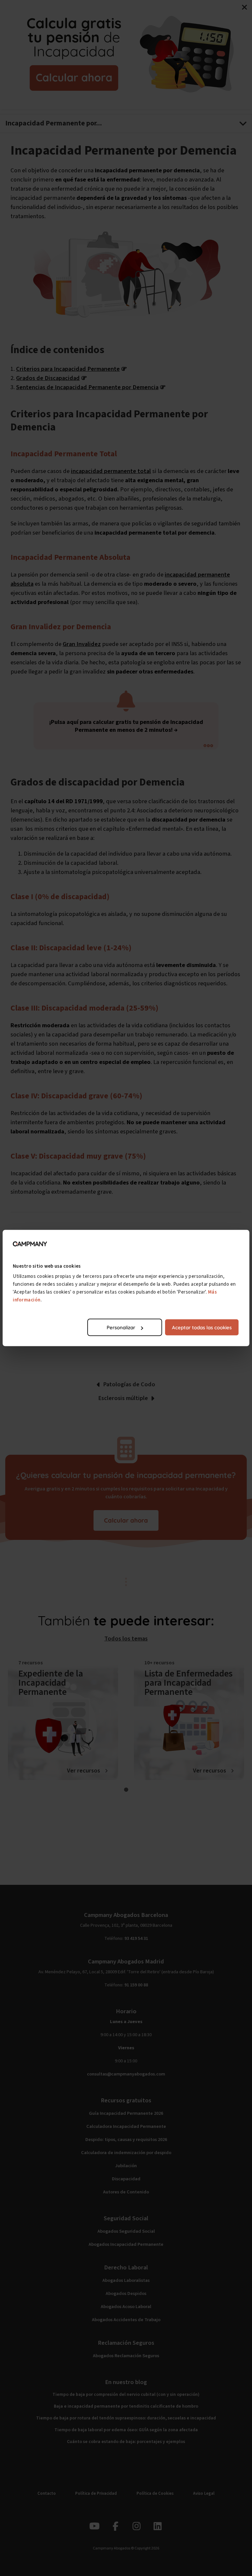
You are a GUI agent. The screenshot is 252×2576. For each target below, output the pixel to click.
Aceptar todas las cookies (202, 1327)
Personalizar (121, 1327)
